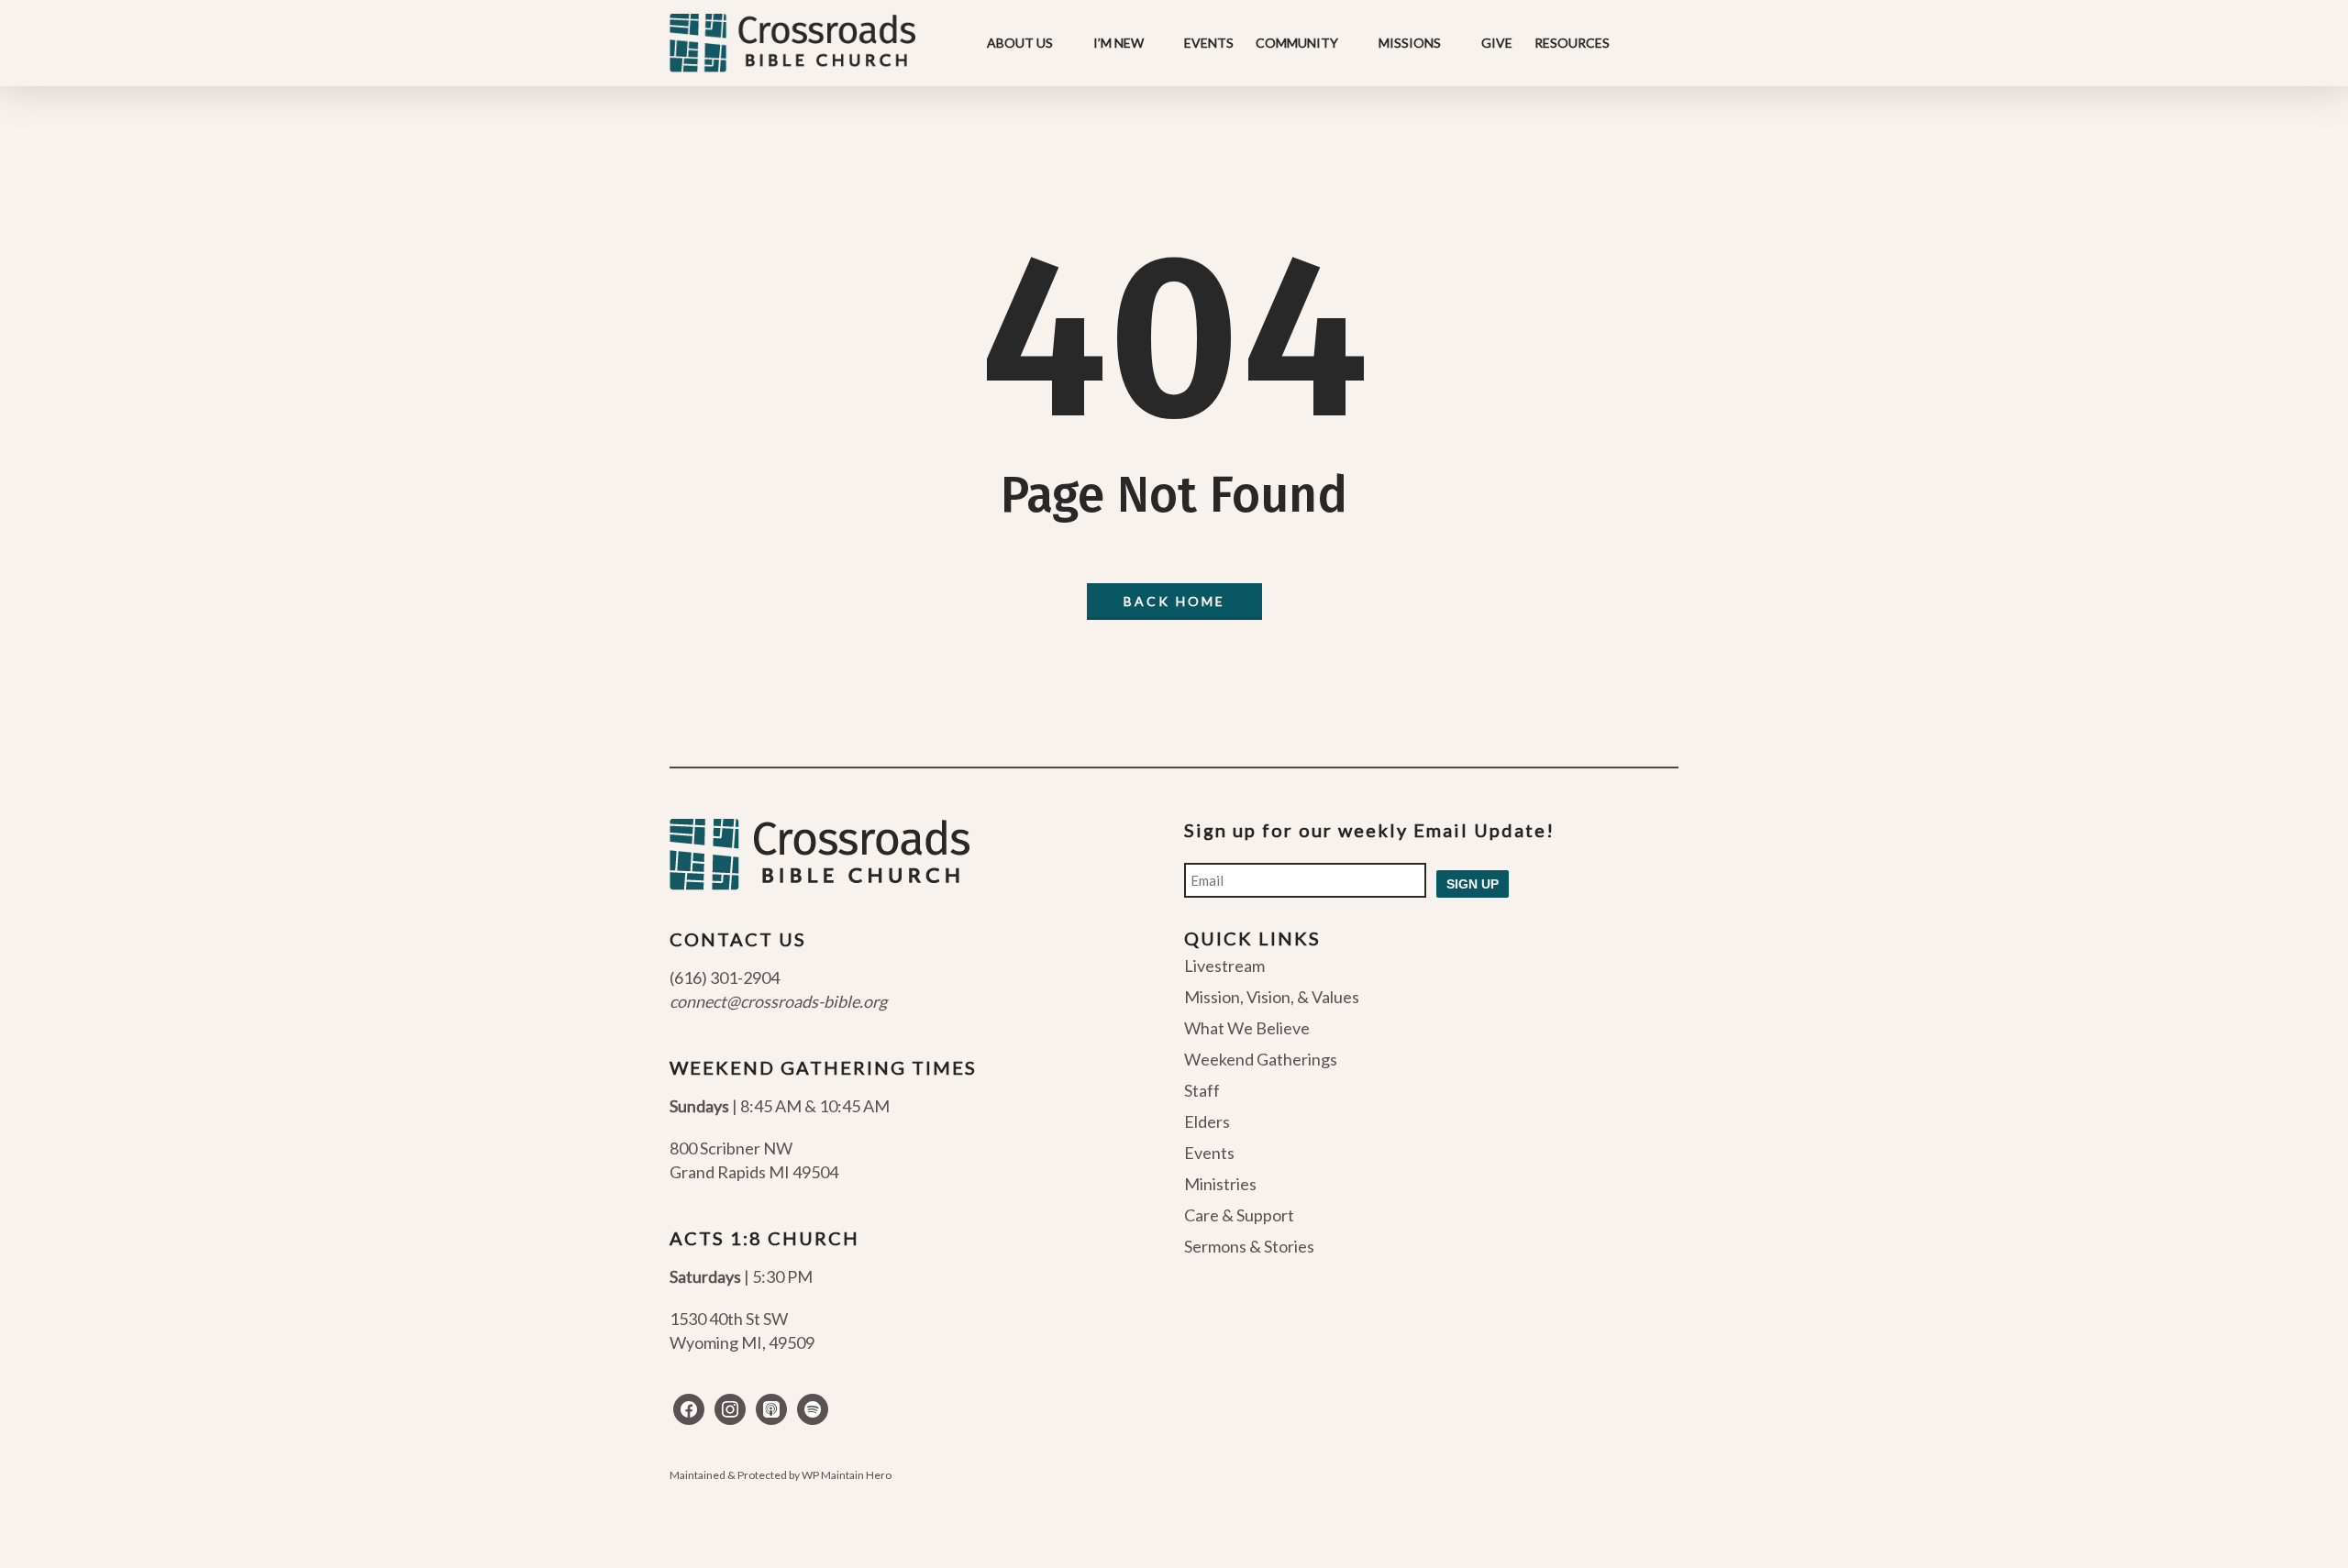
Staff (1202, 1090)
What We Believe (1247, 1028)
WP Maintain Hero (847, 1475)
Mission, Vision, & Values (1272, 997)
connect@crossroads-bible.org (778, 1001)
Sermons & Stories (1249, 1246)
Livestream (1224, 966)
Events (1209, 1153)
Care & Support (1239, 1215)
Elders (1207, 1121)
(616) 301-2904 (725, 977)
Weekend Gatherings (1261, 1059)
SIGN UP (1473, 884)
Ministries (1220, 1184)
